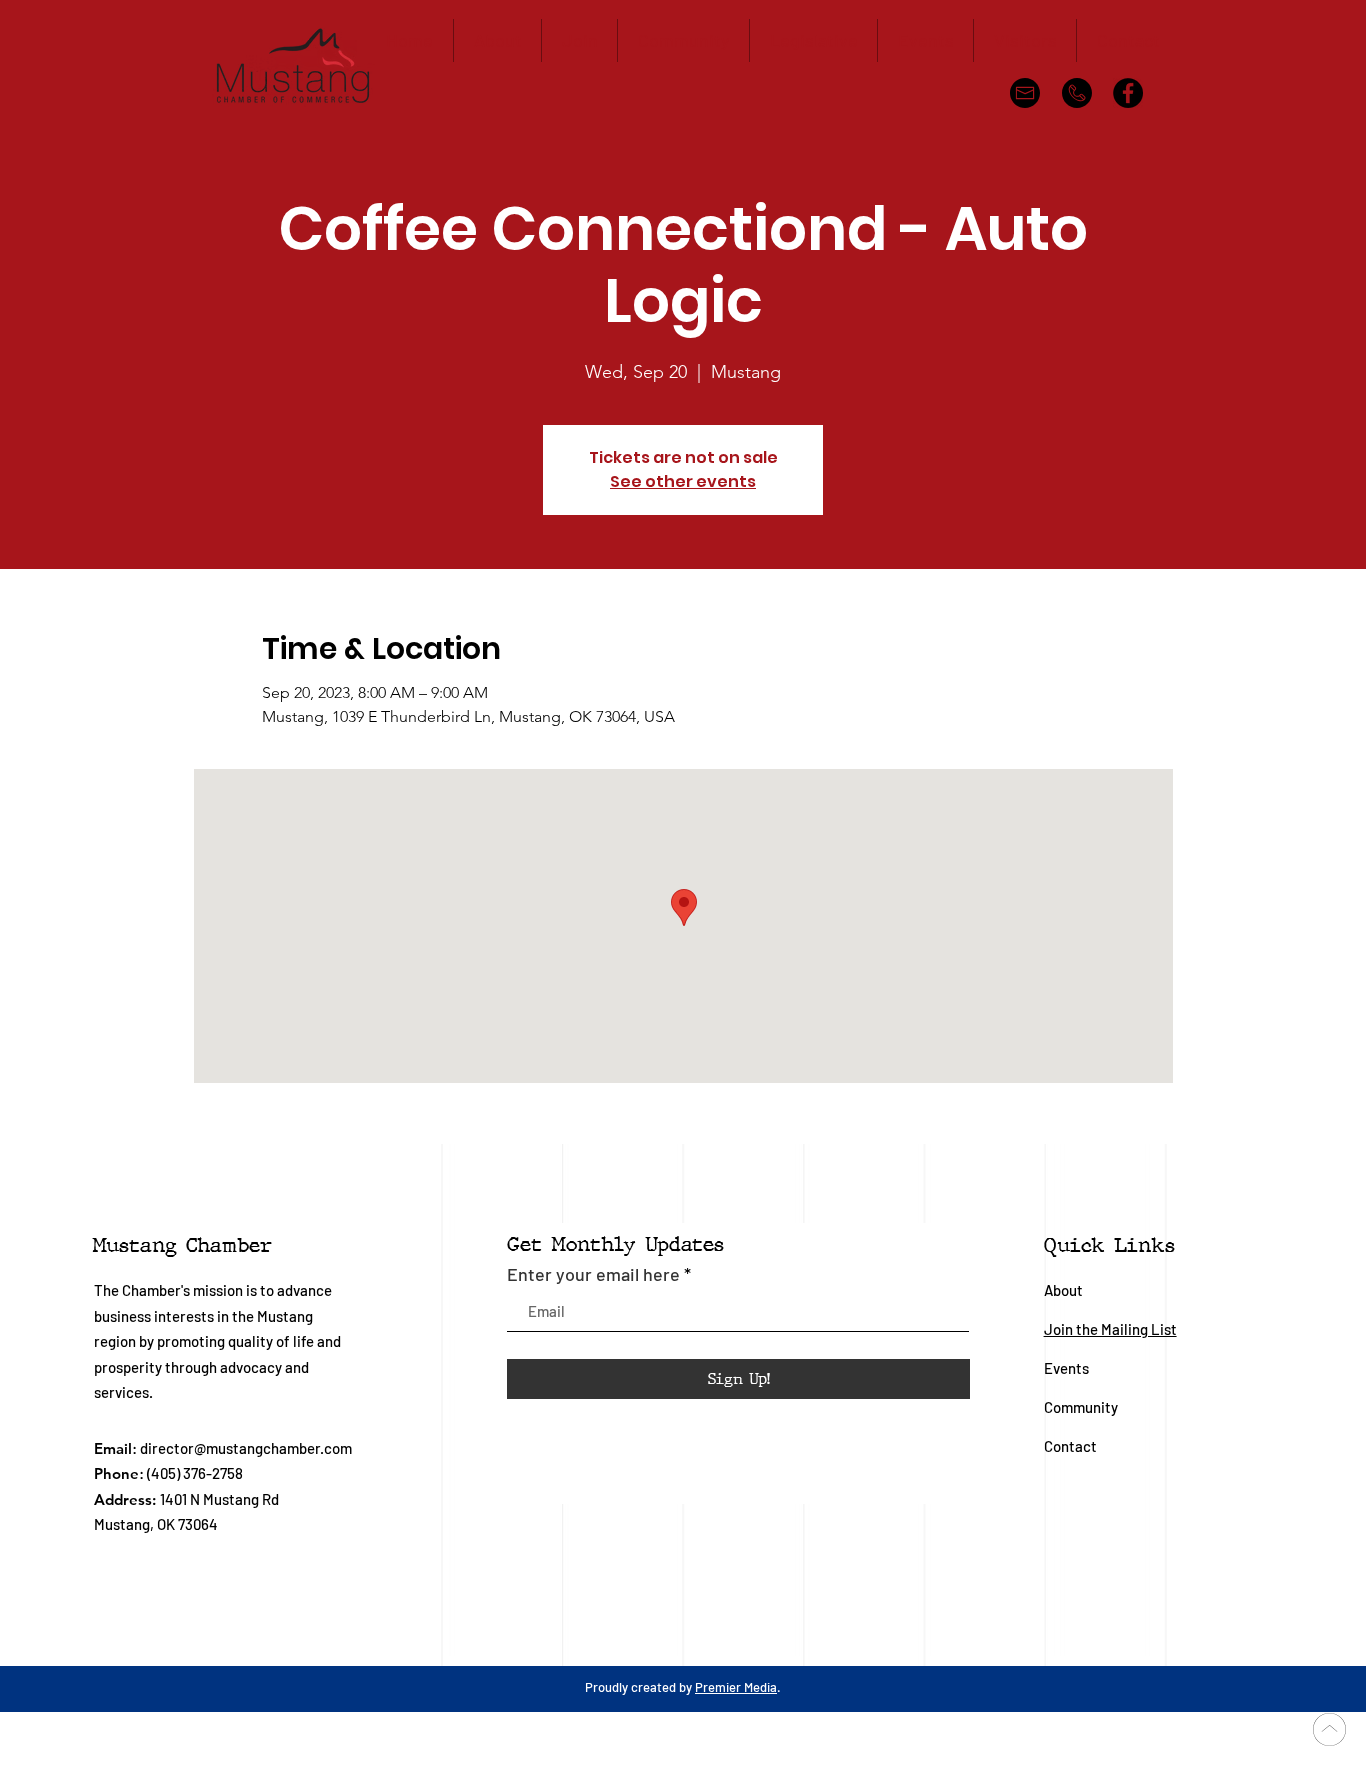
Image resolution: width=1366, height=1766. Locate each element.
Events (1066, 1368)
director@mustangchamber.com (246, 1448)
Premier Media (736, 1687)
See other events (683, 481)
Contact (1070, 1446)
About (1063, 1290)
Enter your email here (593, 1274)
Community (1082, 1407)
